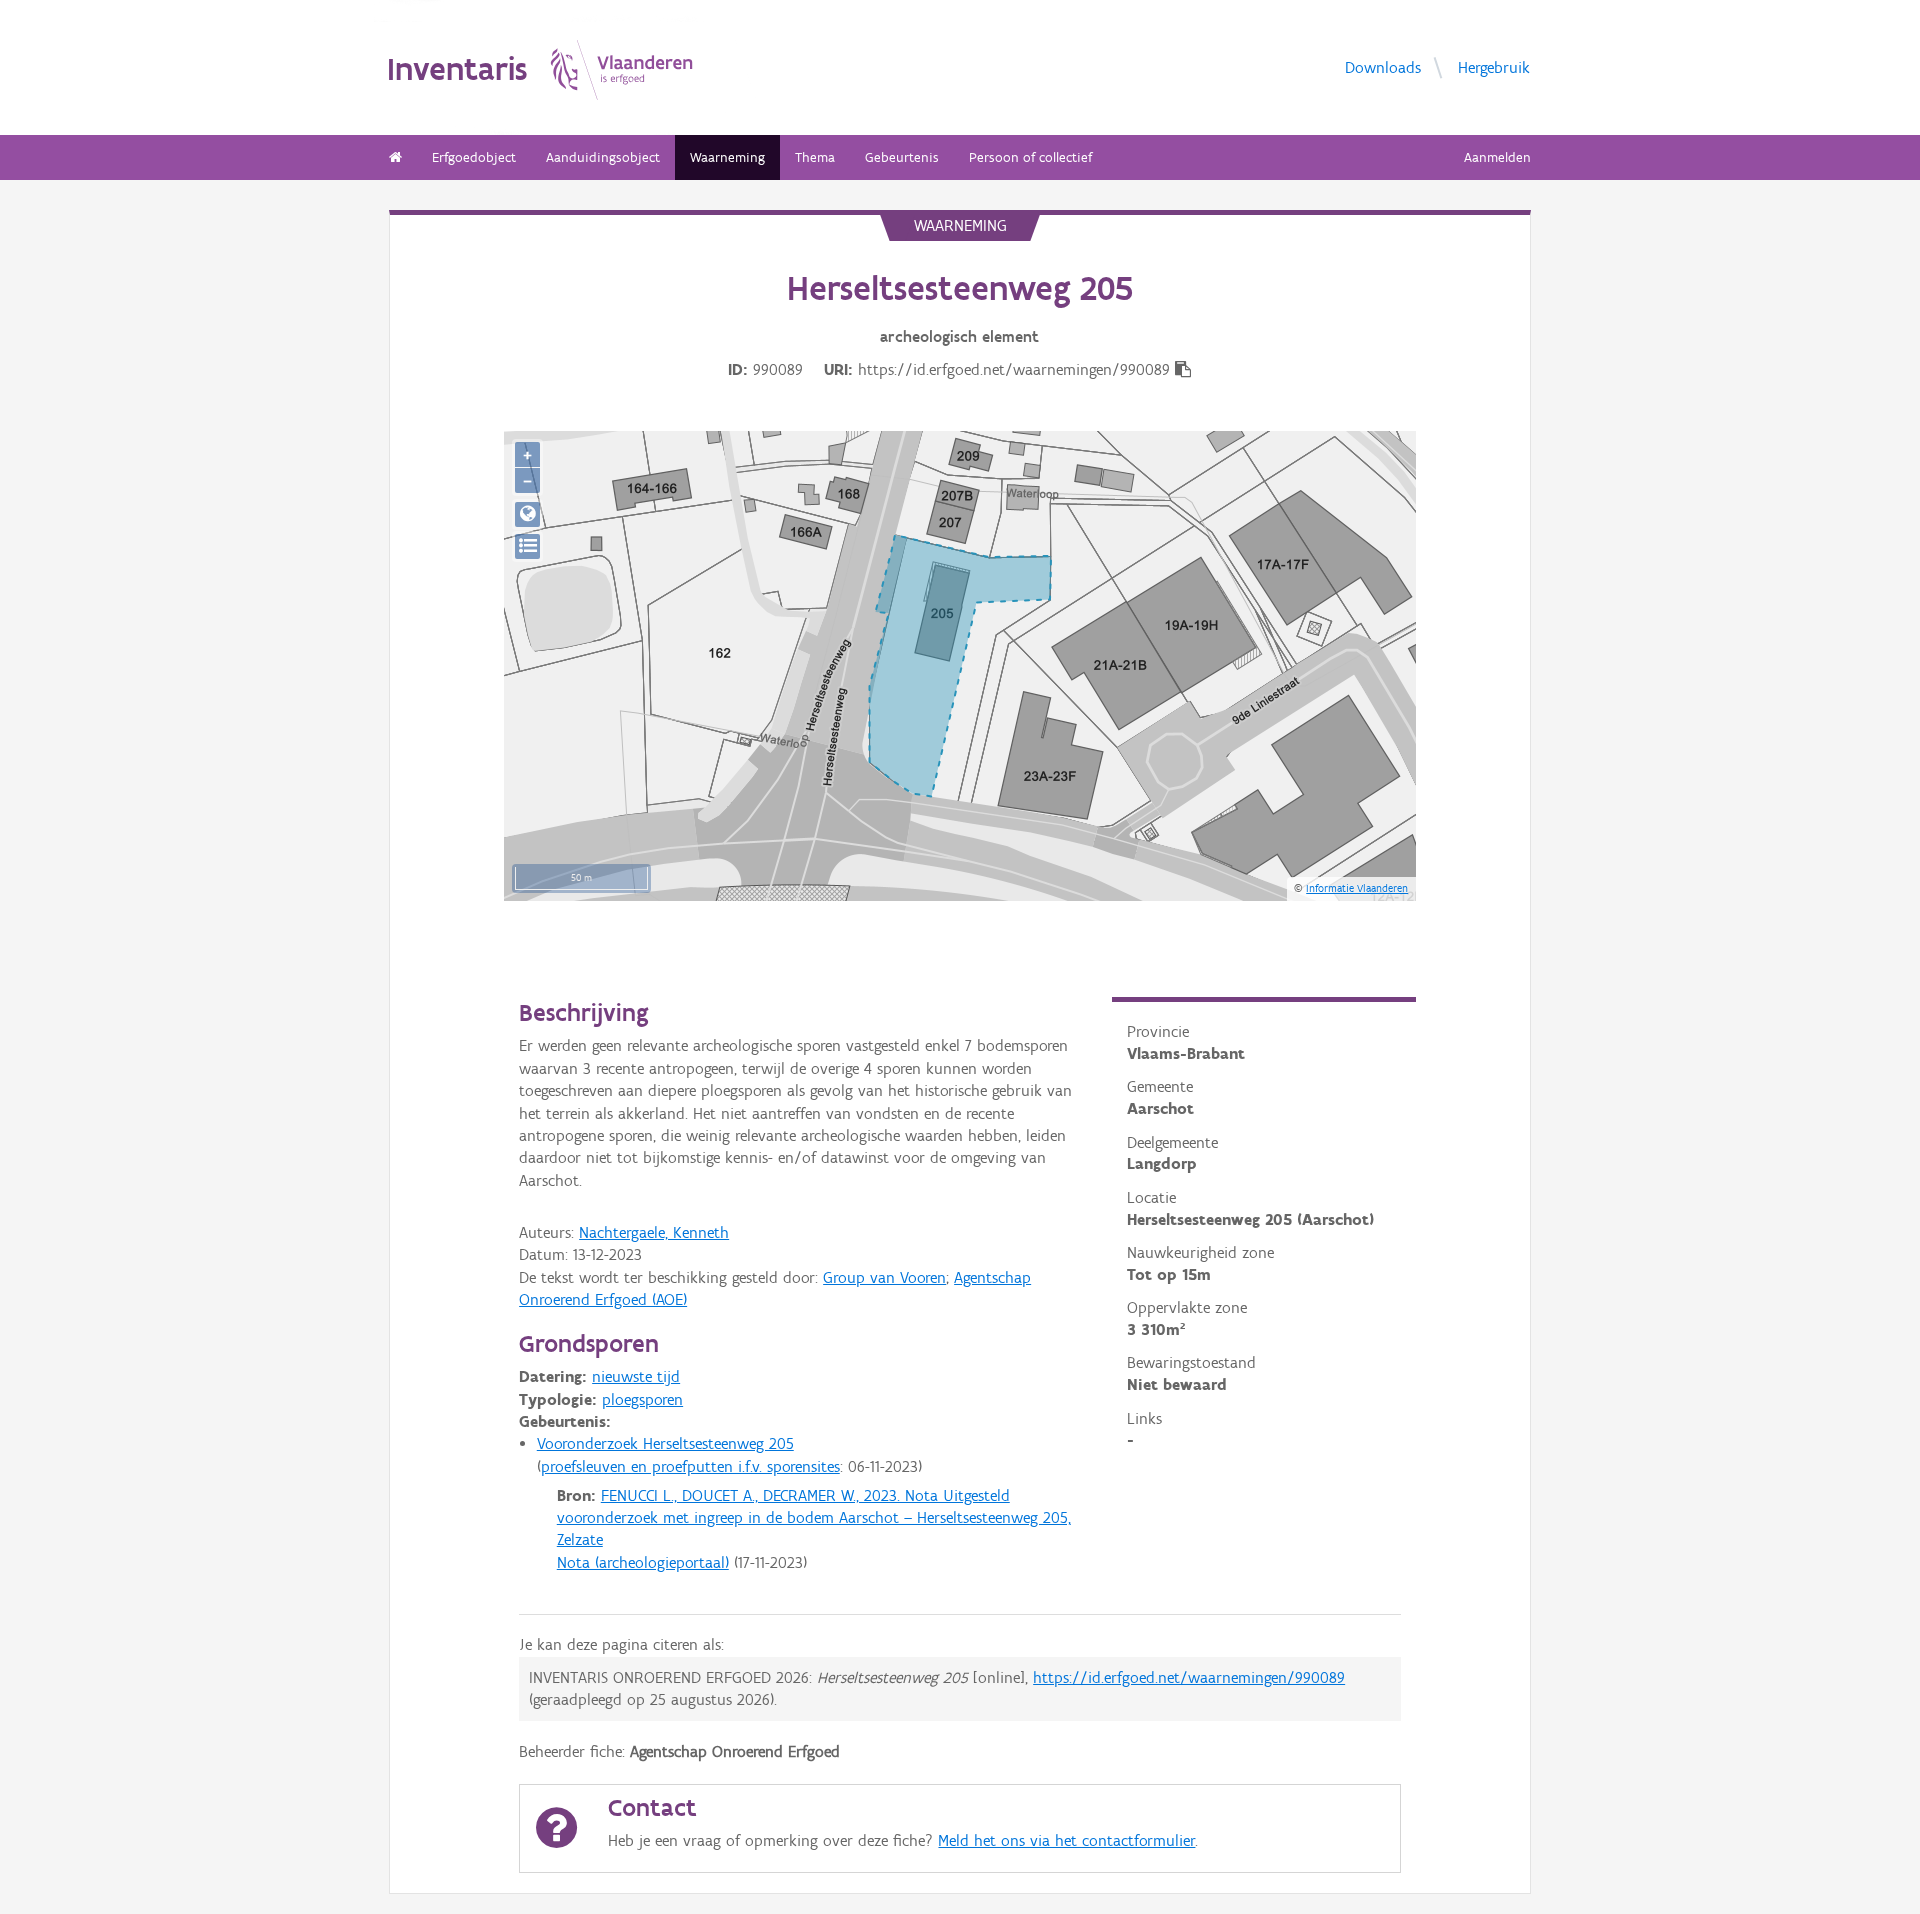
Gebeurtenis (902, 157)
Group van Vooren (884, 1277)
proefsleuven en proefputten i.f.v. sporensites (690, 1466)
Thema (815, 157)
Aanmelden (1497, 157)
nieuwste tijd (636, 1376)
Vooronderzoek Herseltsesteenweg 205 (665, 1443)
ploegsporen (642, 1399)
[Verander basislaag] (527, 546)
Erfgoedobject (474, 157)
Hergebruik (1494, 66)
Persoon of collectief (1030, 157)
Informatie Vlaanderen (1357, 888)
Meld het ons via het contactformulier (1066, 1840)
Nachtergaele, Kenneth (654, 1232)
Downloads (1383, 66)
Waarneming (727, 157)
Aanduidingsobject (603, 157)
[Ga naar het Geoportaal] (527, 514)
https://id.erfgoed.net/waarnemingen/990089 (1189, 1677)
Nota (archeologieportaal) (643, 1562)
